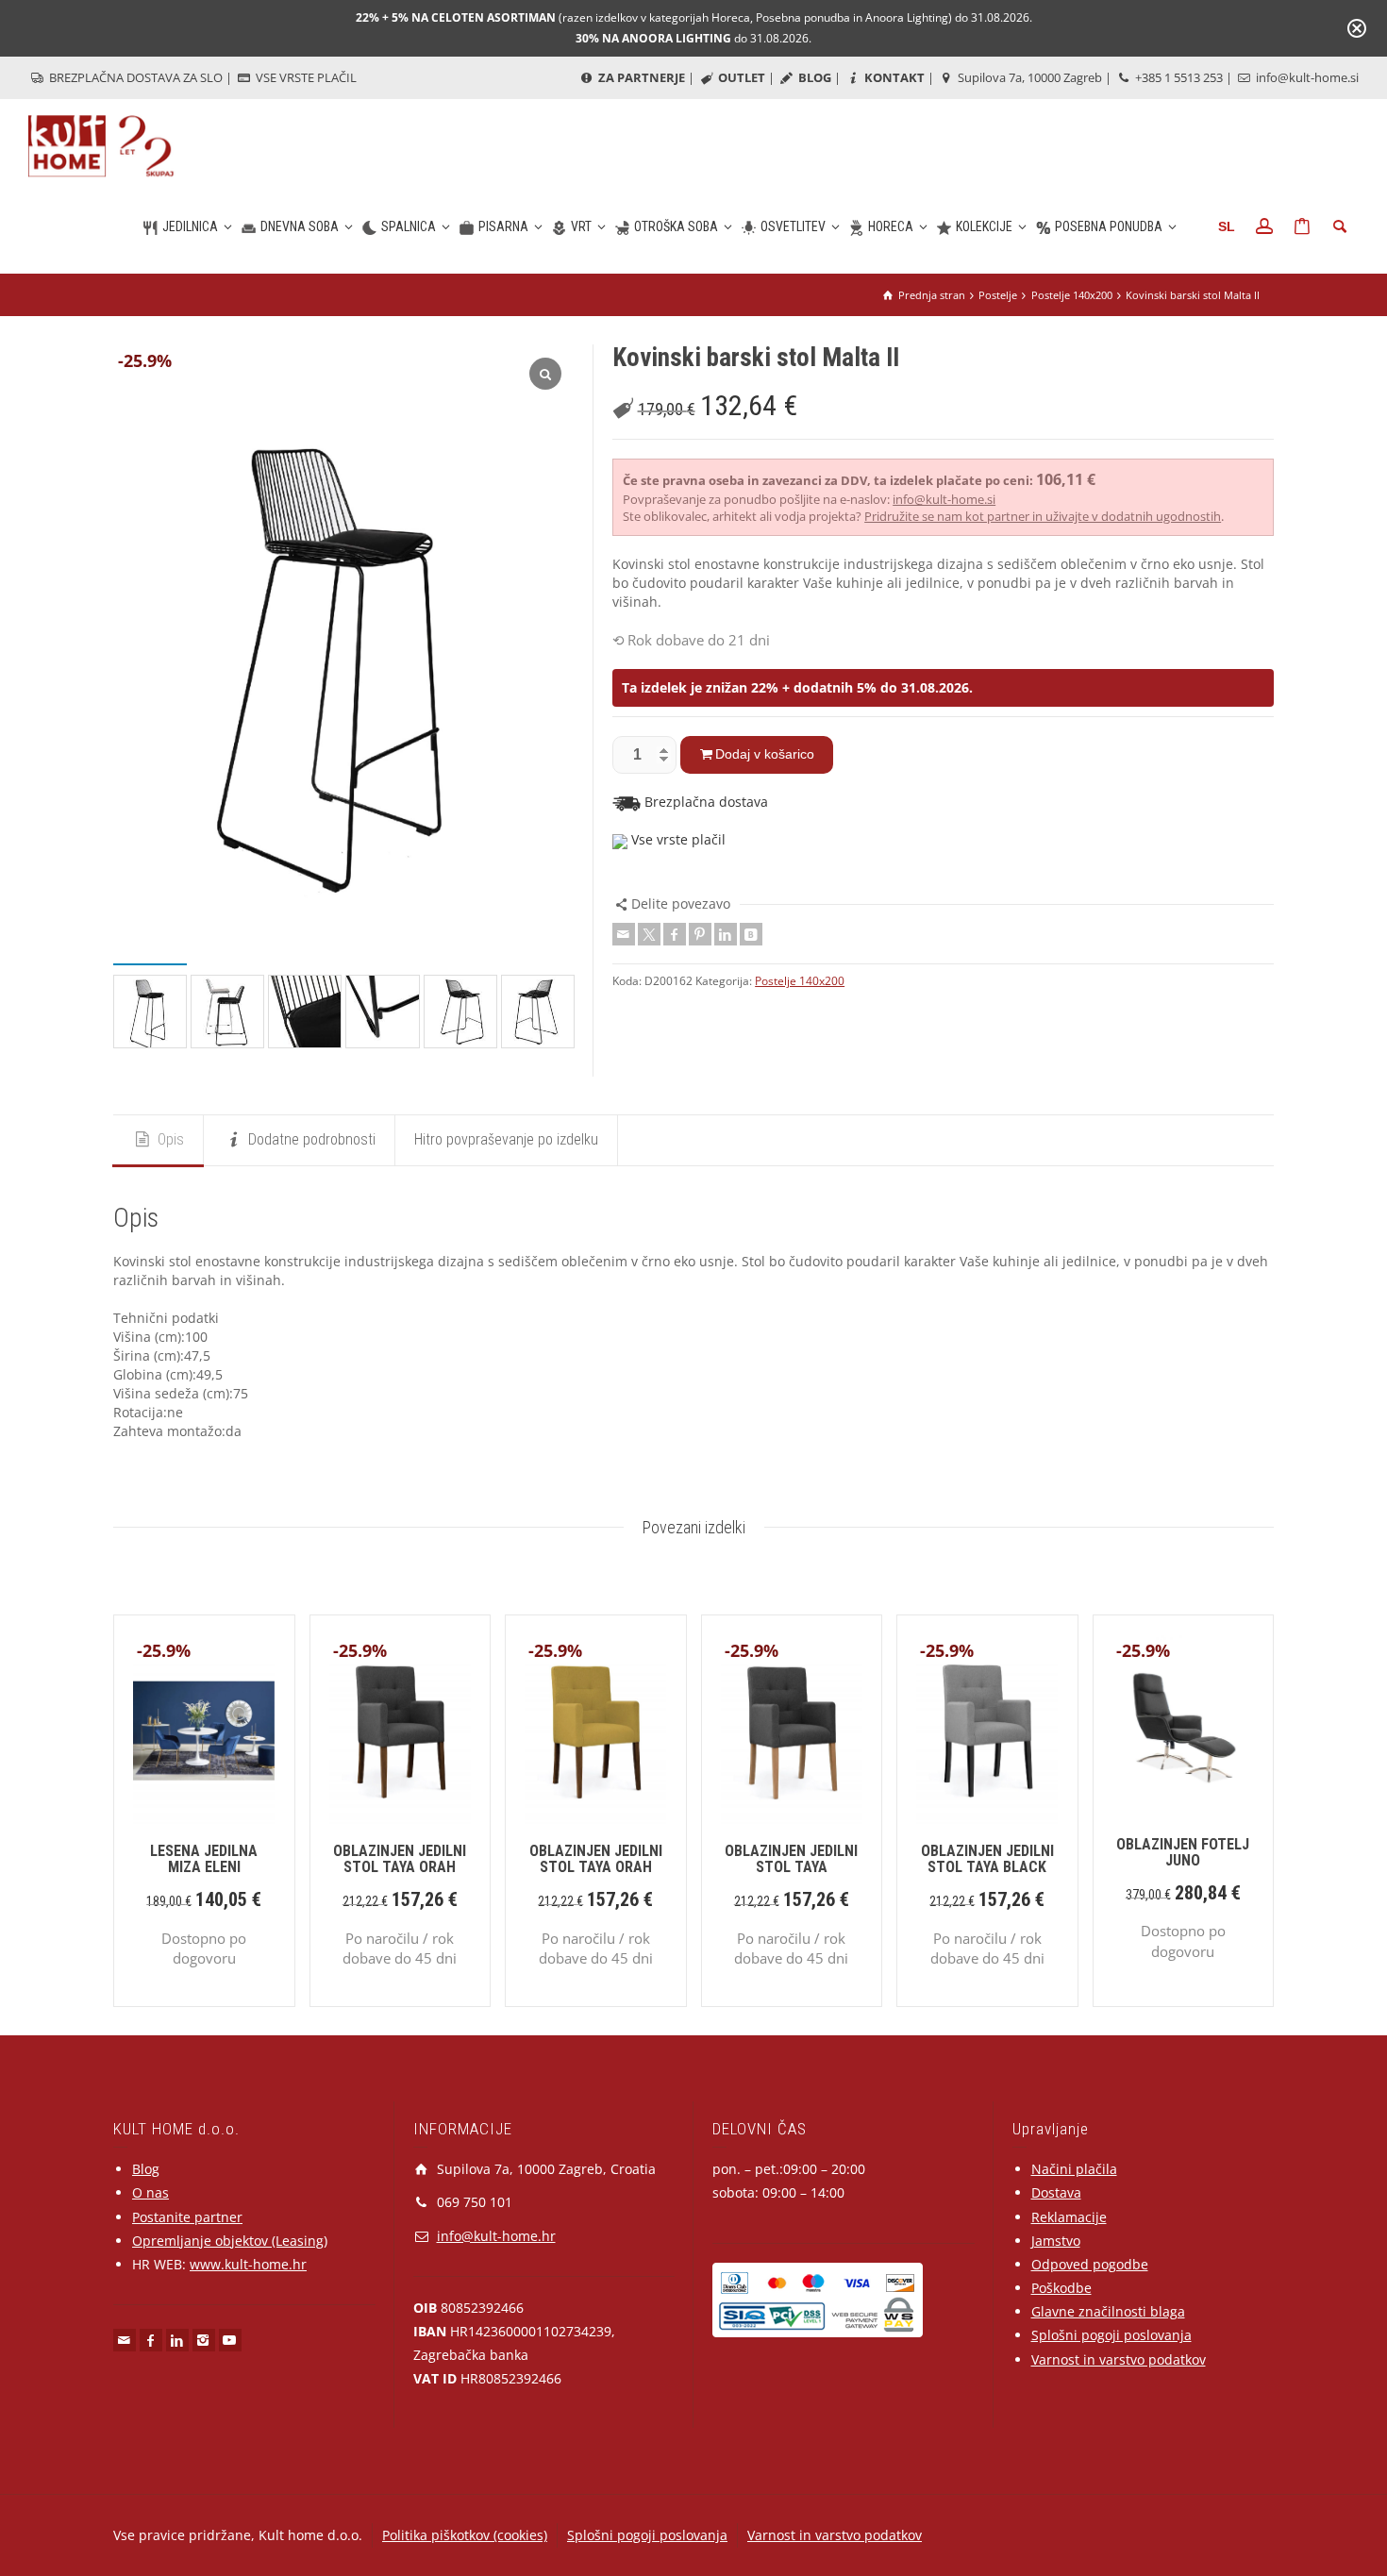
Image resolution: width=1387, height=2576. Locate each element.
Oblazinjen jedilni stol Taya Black (987, 1859)
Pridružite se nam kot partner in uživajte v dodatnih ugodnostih (1043, 516)
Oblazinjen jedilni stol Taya (791, 1859)
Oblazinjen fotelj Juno (1183, 1853)
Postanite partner (187, 2217)
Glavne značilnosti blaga (1108, 2311)
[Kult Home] (102, 145)
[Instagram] (204, 2340)
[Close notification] (1357, 28)
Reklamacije (1069, 2217)
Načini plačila (1074, 2169)
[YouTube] (230, 2340)
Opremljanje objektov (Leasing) (230, 2241)
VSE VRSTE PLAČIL (305, 77)
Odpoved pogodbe (1090, 2264)
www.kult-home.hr (248, 2264)
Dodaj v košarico (765, 754)
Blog (146, 2169)
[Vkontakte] (751, 934)
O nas (150, 2192)
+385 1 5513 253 (1178, 77)
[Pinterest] (700, 934)
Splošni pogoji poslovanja (1111, 2335)
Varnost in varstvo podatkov (1119, 2359)
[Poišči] (1340, 226)
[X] (649, 934)
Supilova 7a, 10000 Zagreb (1028, 77)
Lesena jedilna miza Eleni (204, 1859)
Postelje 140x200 (800, 981)
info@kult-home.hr (496, 2236)
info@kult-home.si (1306, 77)
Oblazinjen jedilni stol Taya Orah (400, 1859)
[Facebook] (675, 934)
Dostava (1056, 2192)
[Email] (624, 934)
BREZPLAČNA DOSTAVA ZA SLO (134, 77)
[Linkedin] (726, 934)
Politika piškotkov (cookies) (465, 2535)
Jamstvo (1056, 2241)
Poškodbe (1061, 2288)
